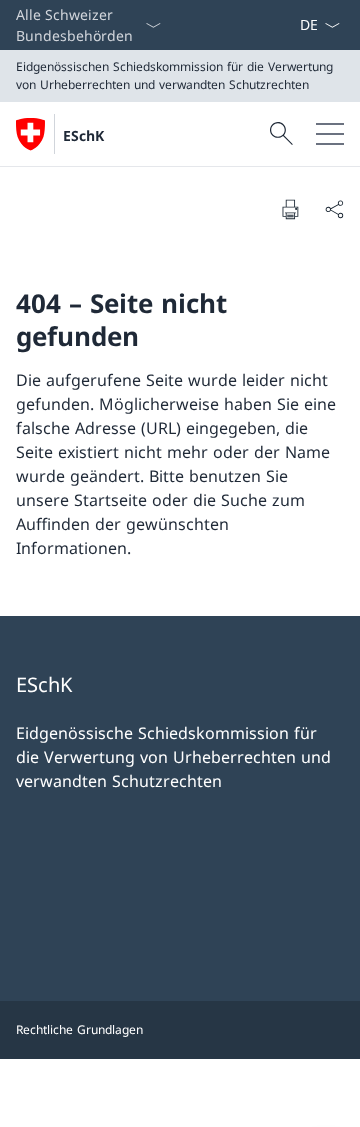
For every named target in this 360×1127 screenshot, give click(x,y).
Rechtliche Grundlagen (79, 1029)
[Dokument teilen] (334, 209)
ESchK (83, 135)
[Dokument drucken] (290, 209)
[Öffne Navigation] (330, 134)
